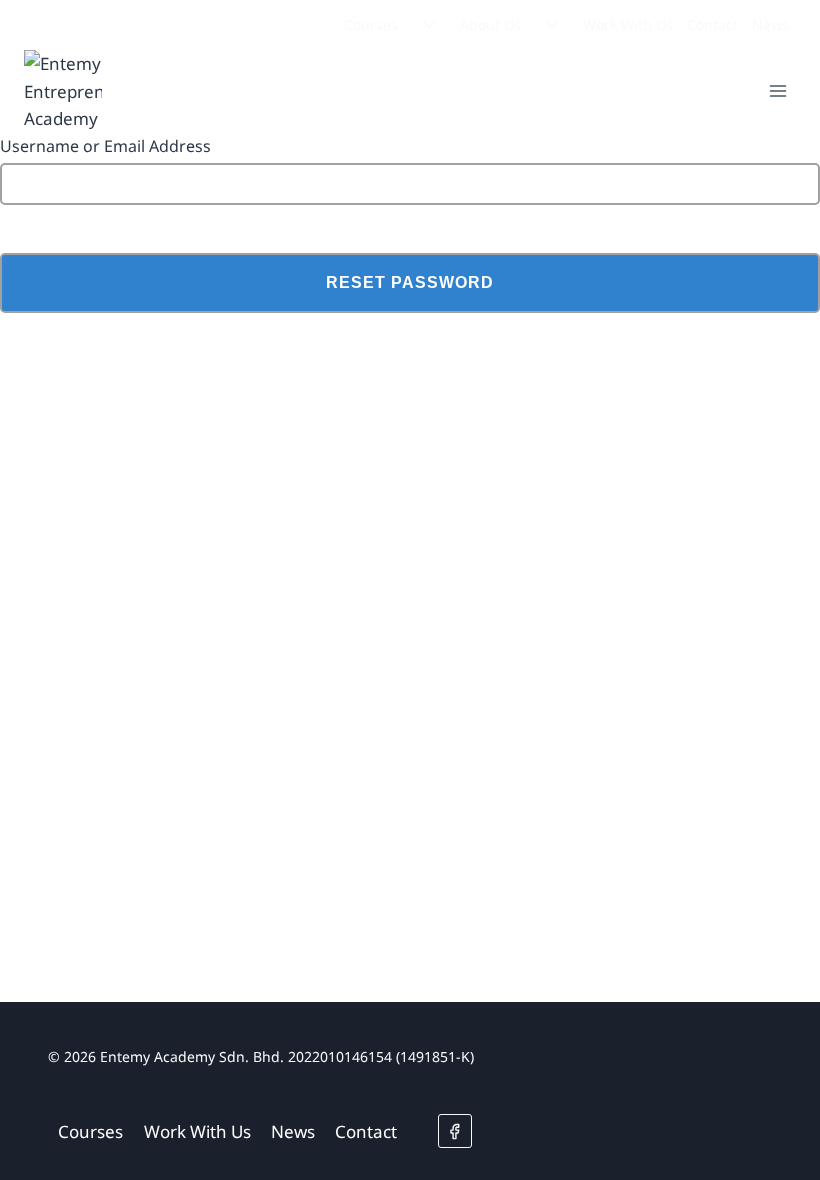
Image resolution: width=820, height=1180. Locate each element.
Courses (371, 24)
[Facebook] (455, 1131)
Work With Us (628, 24)
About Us (490, 24)
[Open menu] (777, 91)
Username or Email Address (105, 146)
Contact (712, 24)
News (770, 24)
